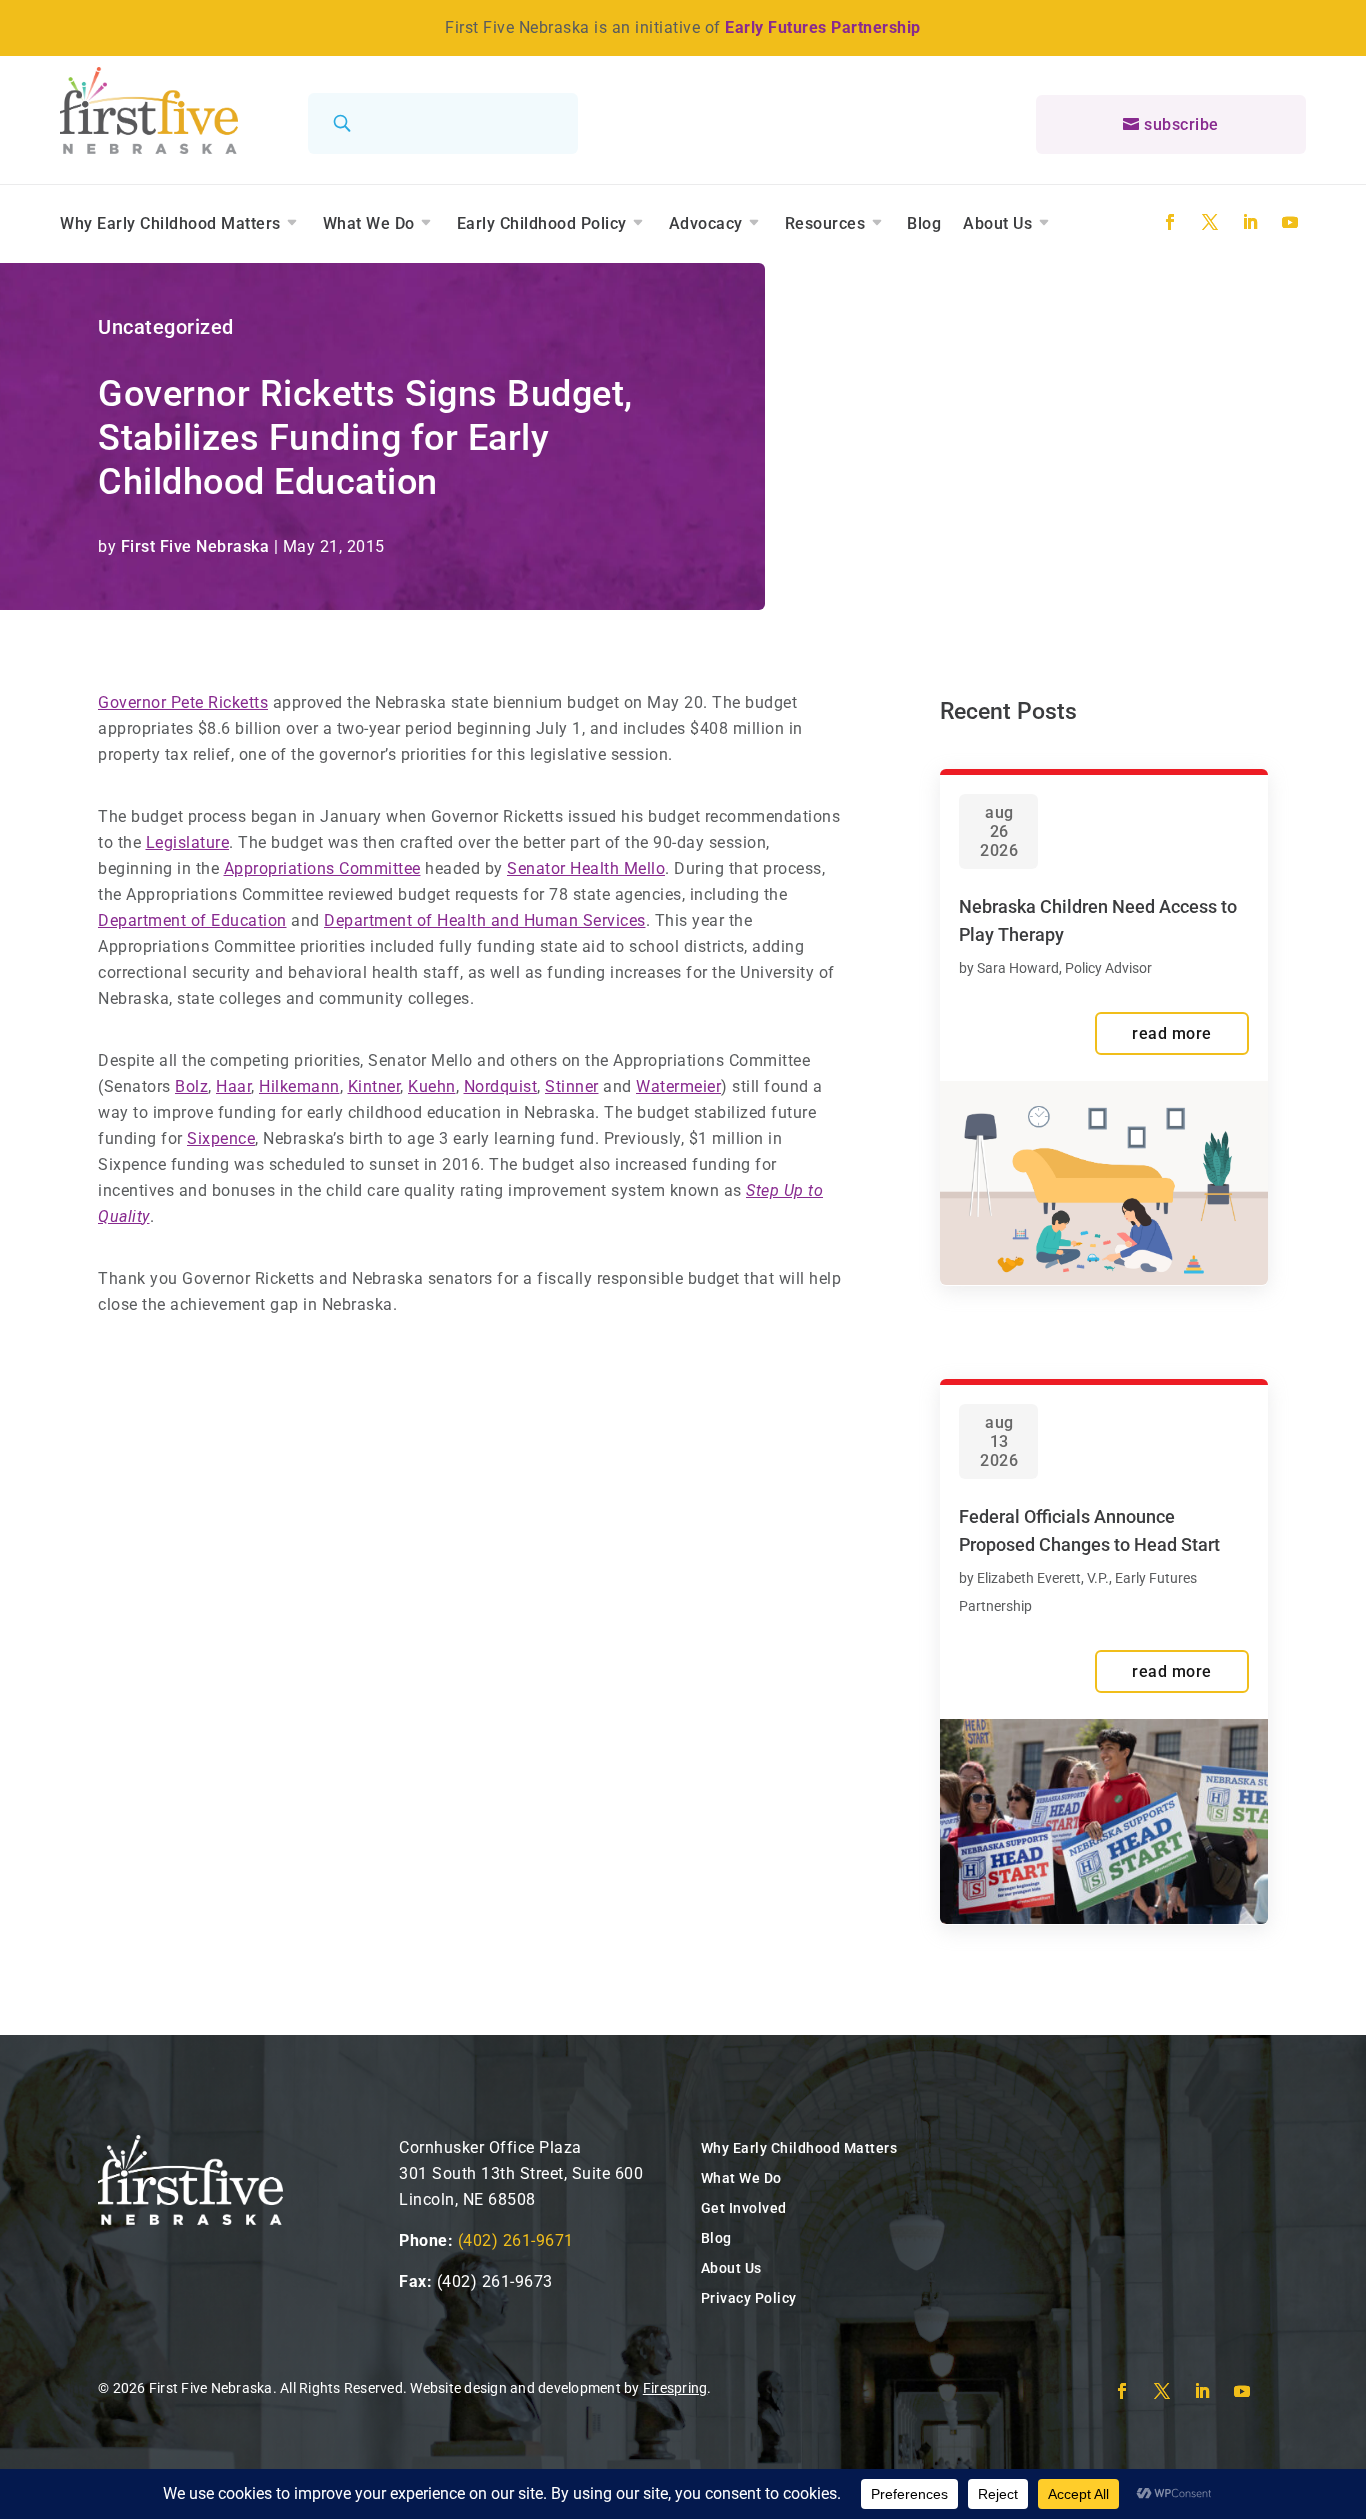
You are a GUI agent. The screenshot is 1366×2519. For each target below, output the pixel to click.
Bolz (191, 1086)
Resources (825, 223)
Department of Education (192, 920)
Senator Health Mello (586, 868)
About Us (997, 223)
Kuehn (432, 1086)
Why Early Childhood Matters (170, 223)
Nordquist (501, 1086)
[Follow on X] (1210, 222)
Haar (233, 1086)
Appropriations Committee (322, 868)
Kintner (374, 1086)
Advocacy (706, 223)
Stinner (572, 1086)
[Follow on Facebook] (1170, 222)
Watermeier (678, 1086)
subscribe (1181, 124)
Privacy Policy (749, 2298)
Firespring (675, 2388)
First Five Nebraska (195, 546)
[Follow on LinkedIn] (1250, 222)
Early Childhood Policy (542, 223)
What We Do (369, 223)
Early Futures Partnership (823, 27)
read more (1172, 1033)
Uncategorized (166, 327)
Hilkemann (299, 1086)
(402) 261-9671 (516, 2240)
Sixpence (221, 1138)
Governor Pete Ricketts (183, 702)
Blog (924, 223)
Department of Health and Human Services (485, 920)
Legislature (188, 842)
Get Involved (744, 2208)
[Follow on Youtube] (1290, 222)
